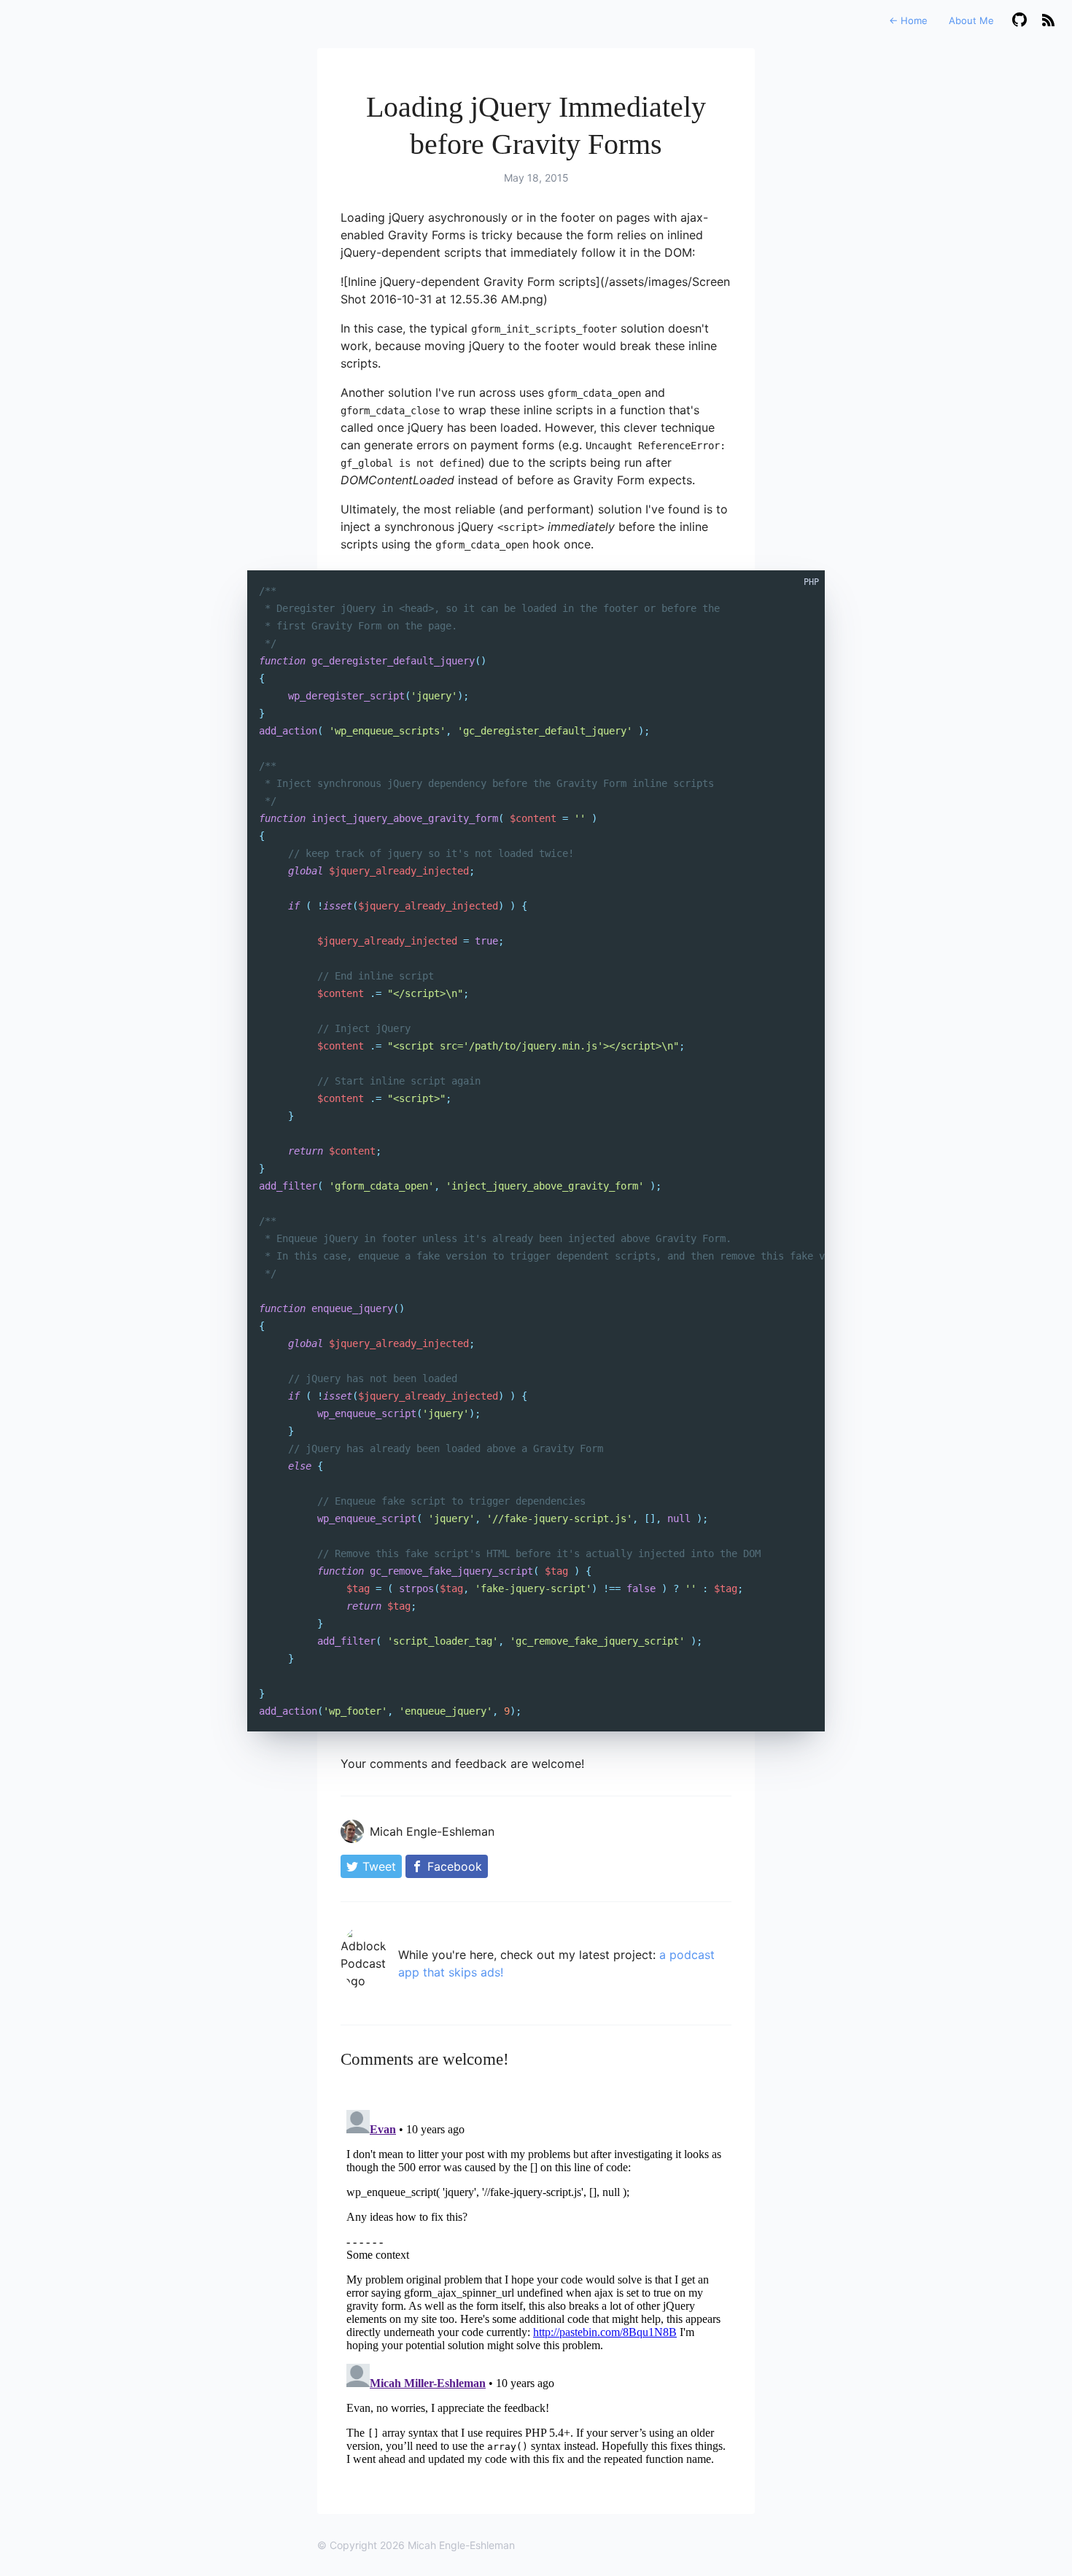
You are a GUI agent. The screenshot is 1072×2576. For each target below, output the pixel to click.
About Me (971, 20)
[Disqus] (536, 2286)
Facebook (455, 1866)
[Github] (1019, 21)
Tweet (379, 1866)
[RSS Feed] (1048, 21)
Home (908, 20)
